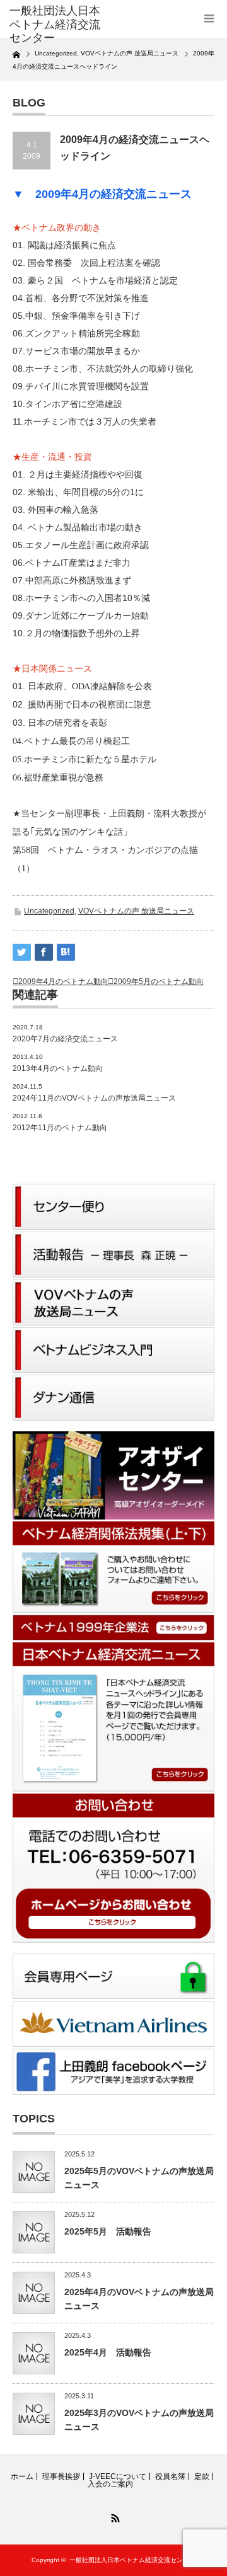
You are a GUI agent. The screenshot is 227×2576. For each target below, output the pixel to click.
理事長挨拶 (61, 2476)
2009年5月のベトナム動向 (159, 982)
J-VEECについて (118, 2476)
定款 (202, 2476)
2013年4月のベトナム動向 (58, 1068)
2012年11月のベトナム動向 (60, 1128)
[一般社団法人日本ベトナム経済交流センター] (55, 25)
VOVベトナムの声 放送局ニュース (136, 911)
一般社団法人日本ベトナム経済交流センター (132, 2560)
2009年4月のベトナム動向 (63, 982)
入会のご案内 (110, 2484)
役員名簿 (170, 2476)
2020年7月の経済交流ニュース (65, 1039)
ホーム (22, 2476)
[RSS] (113, 2516)
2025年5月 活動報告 (108, 2231)
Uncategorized (49, 911)
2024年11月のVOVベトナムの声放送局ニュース (94, 1098)
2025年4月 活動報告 (108, 2352)
